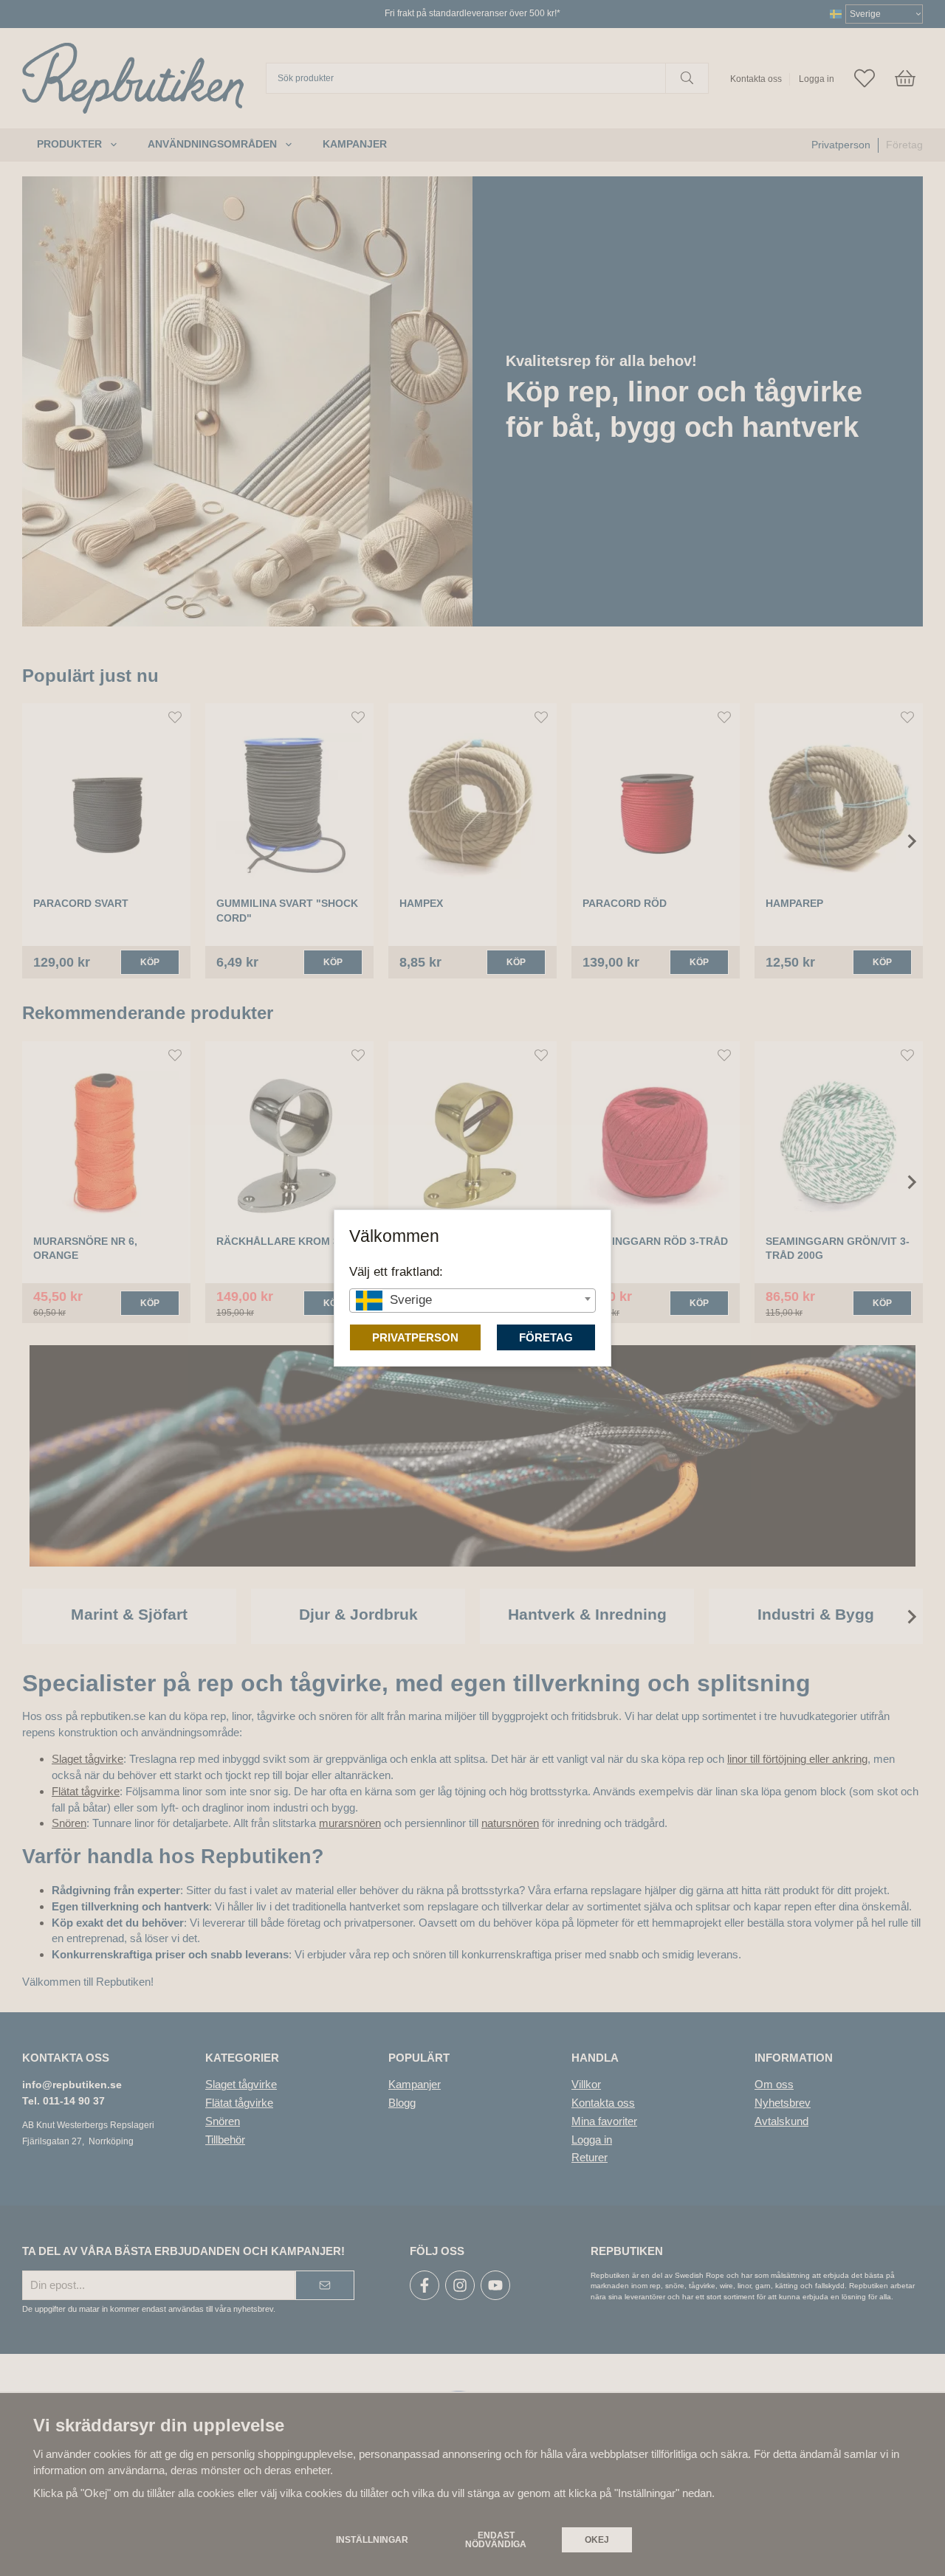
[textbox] (472, 1300)
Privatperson (415, 1337)
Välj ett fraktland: (396, 1271)
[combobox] (472, 1301)
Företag (546, 1337)
